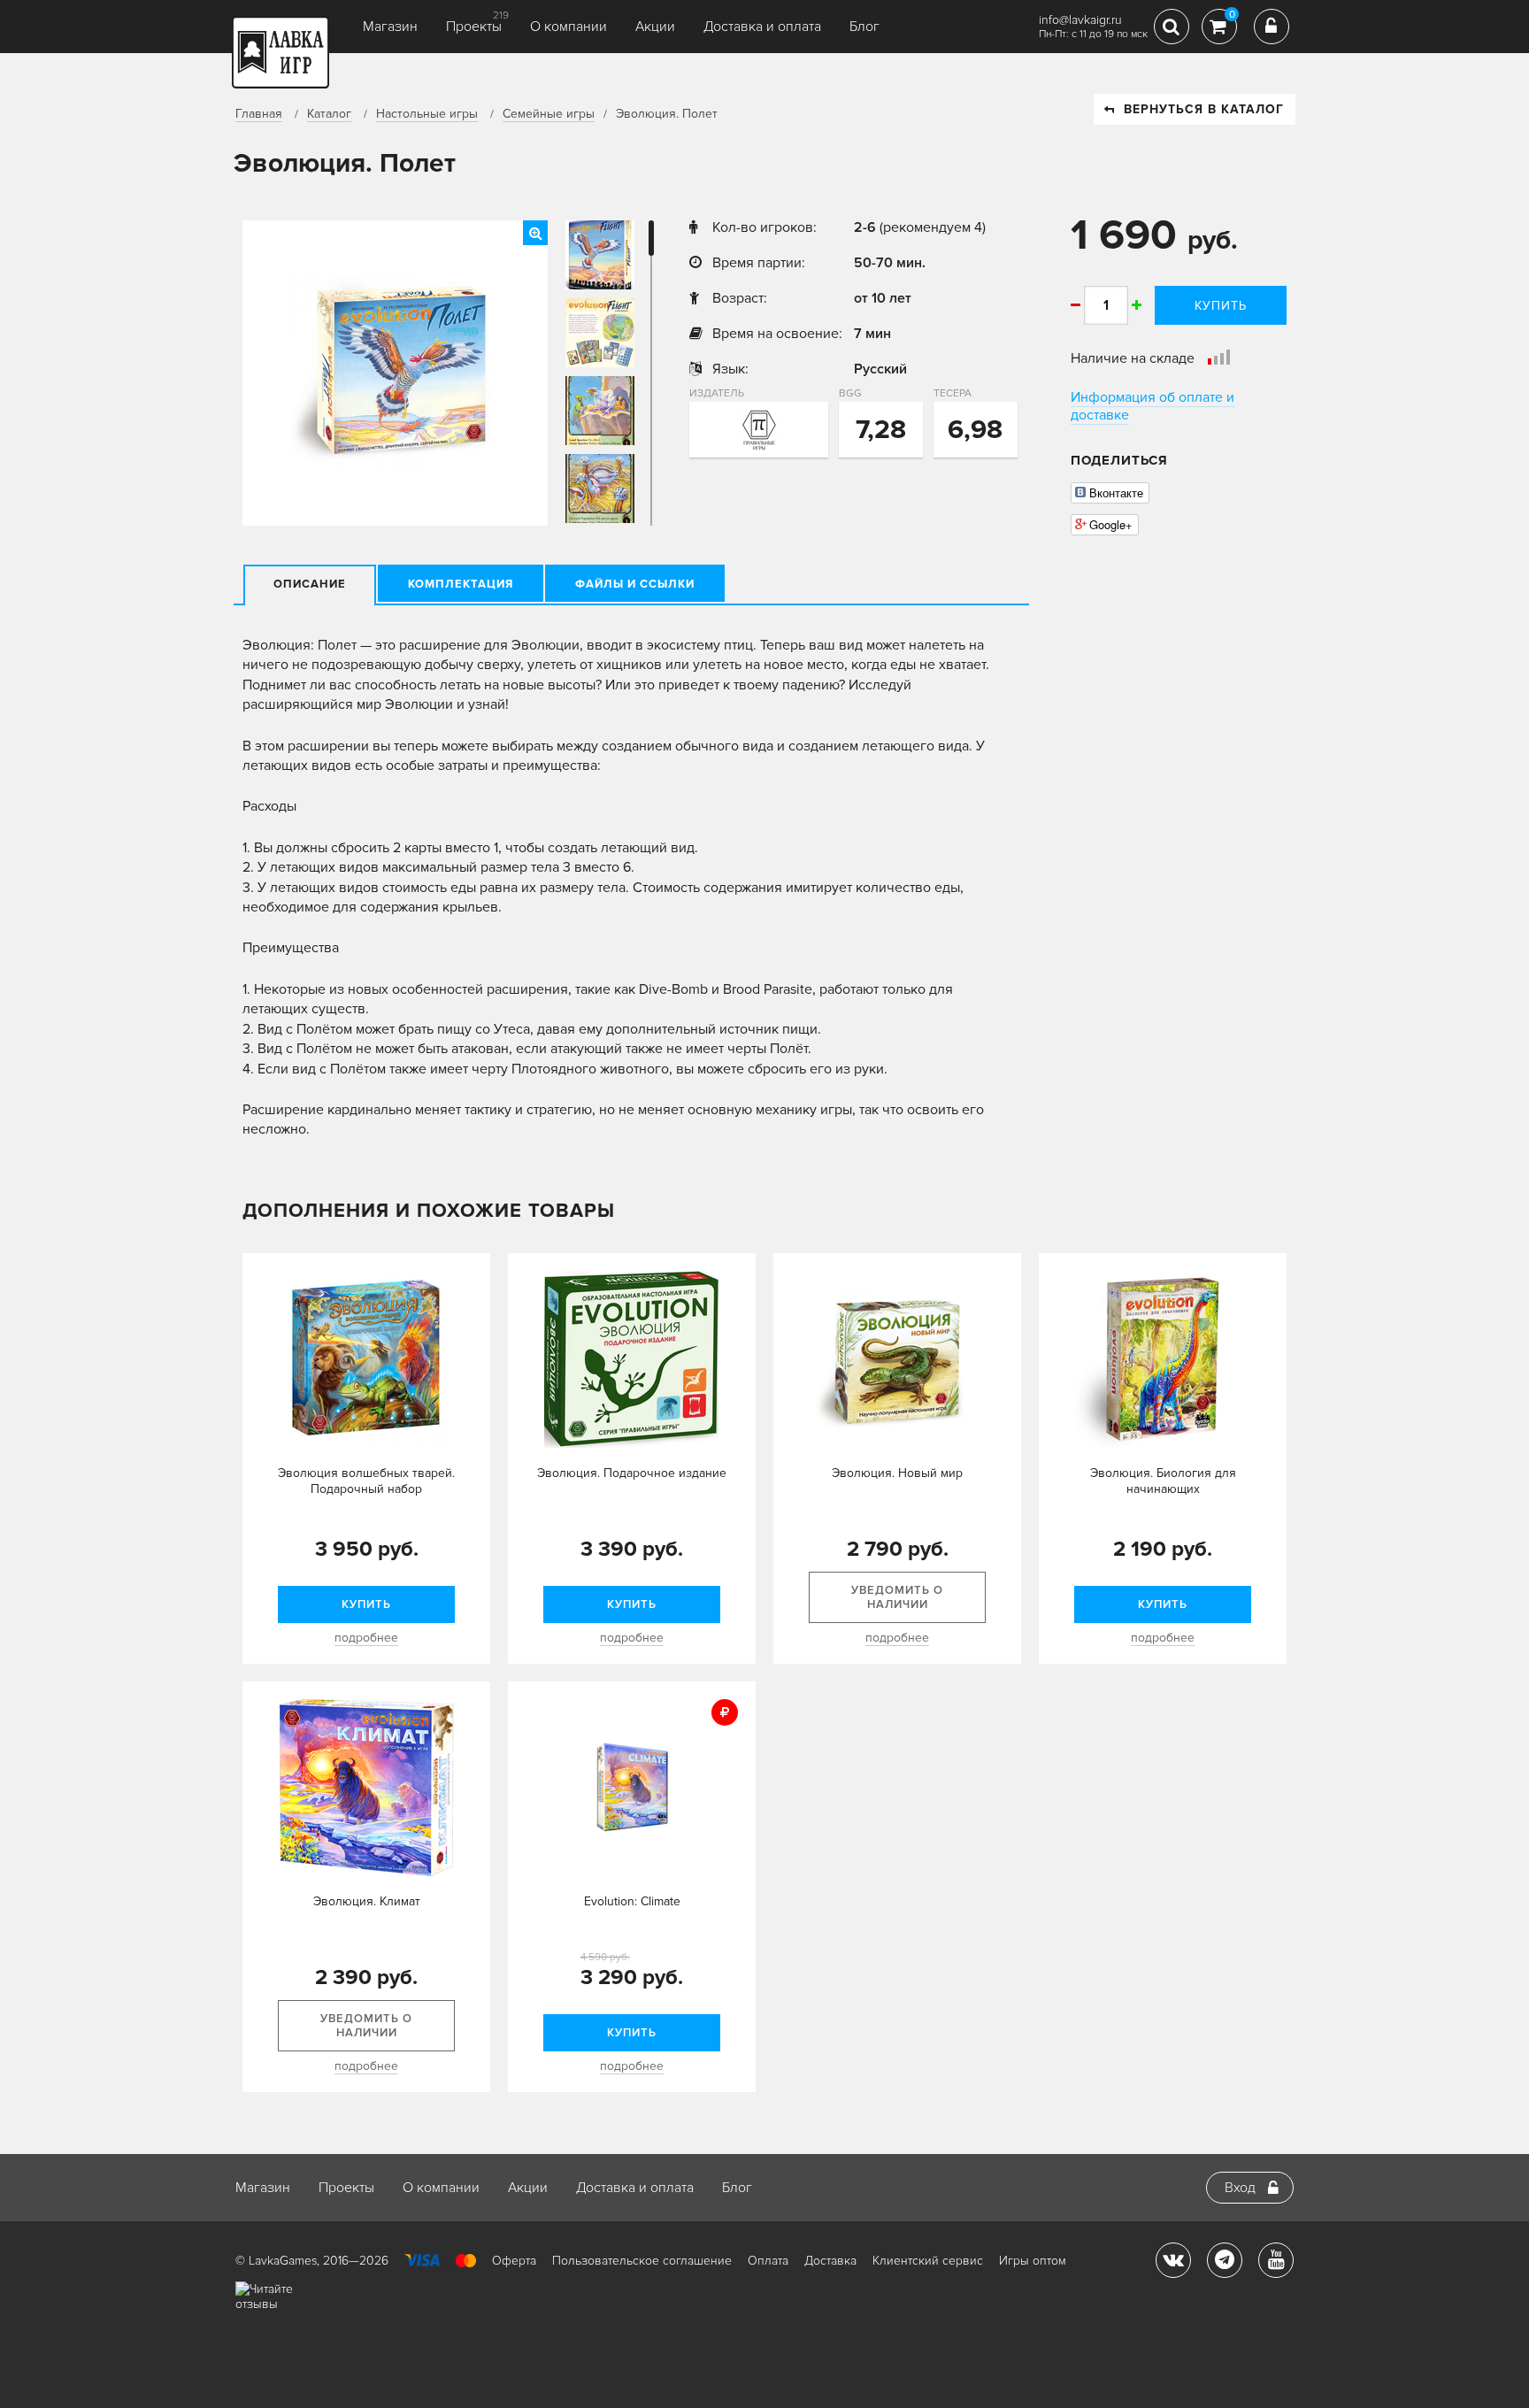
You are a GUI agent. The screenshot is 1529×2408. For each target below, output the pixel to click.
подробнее (366, 1638)
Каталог (329, 114)
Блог (864, 27)
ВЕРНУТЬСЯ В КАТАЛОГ (1204, 109)
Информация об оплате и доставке (1153, 406)
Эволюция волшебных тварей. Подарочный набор (366, 1481)
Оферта (514, 2261)
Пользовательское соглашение (642, 2261)
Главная (259, 114)
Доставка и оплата (762, 27)
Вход (1240, 2188)
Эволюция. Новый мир (897, 1473)
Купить (1221, 306)
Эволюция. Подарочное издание (632, 1473)
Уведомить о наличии (897, 1597)
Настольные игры (427, 114)
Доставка (830, 2261)
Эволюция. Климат (367, 1901)
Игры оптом (1033, 2261)
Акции (655, 27)
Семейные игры (549, 114)
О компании (569, 27)
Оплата (768, 2261)
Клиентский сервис (928, 2261)
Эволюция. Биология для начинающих (1163, 1481)
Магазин (390, 27)
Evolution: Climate (632, 1901)
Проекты (474, 27)
